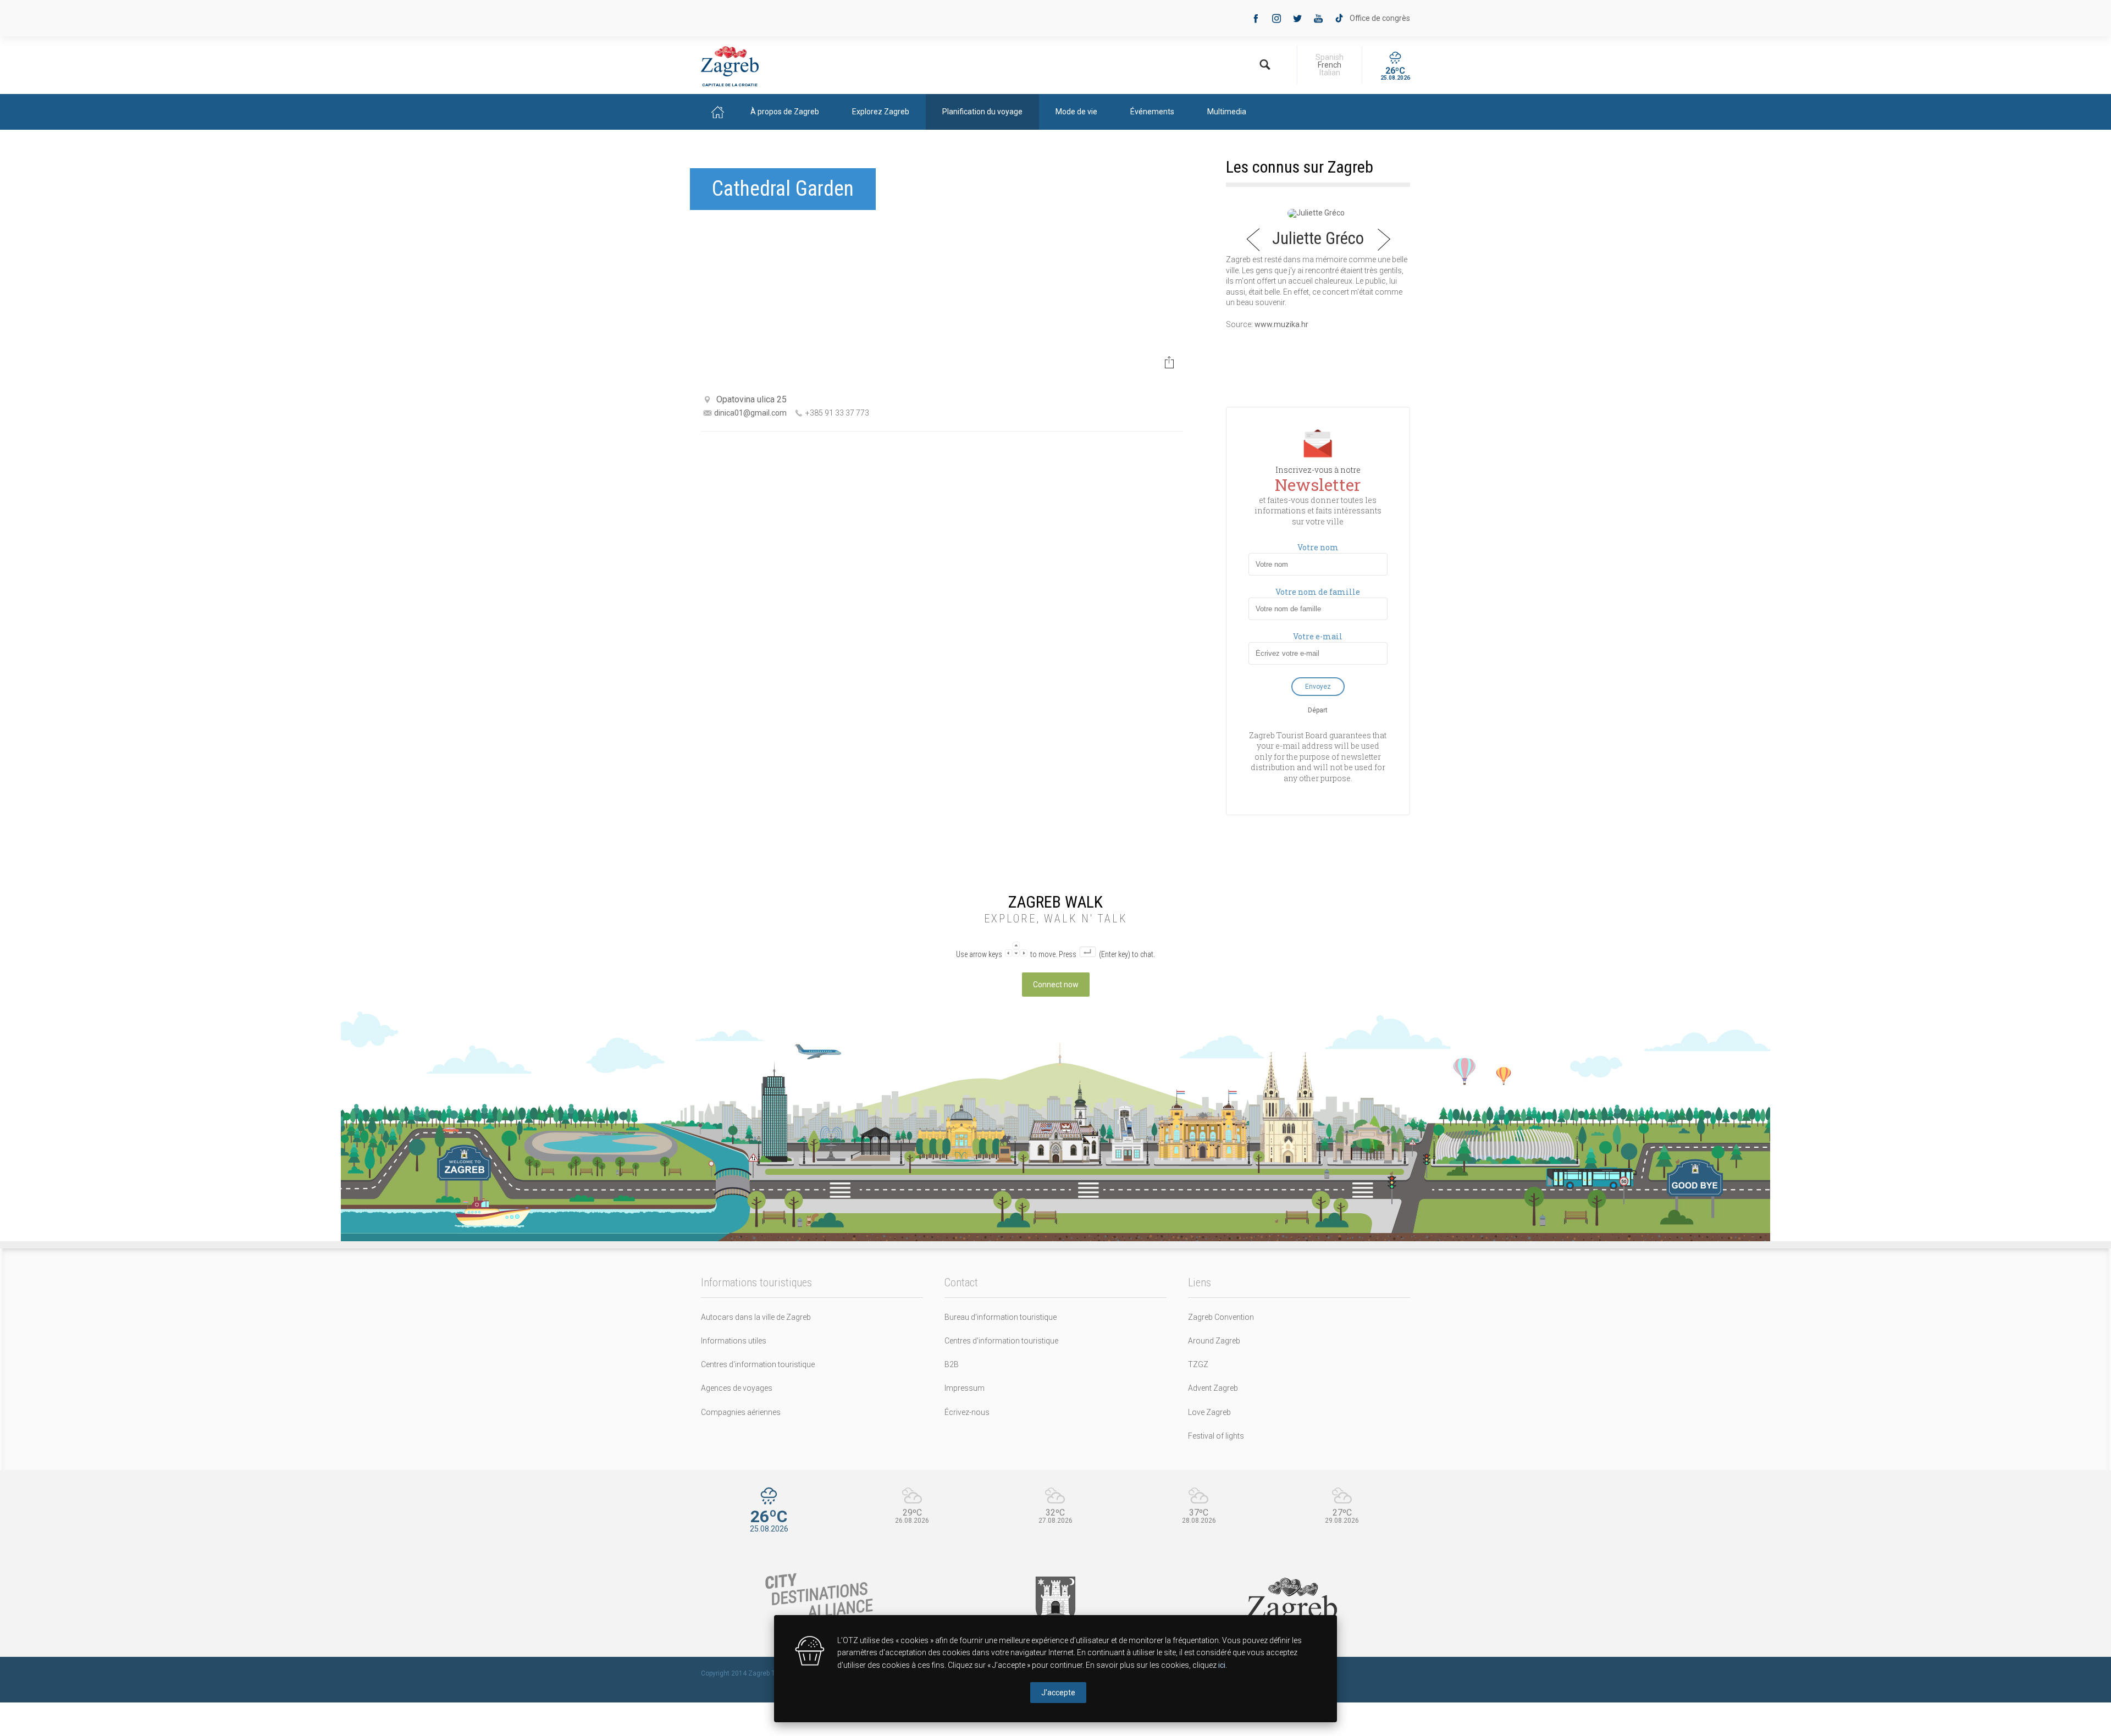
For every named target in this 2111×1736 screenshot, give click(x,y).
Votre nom (1318, 548)
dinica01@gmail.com (750, 413)
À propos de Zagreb (785, 112)
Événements (1152, 112)
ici (1222, 1665)
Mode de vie (1076, 112)
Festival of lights (1216, 1436)
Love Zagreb (1209, 1412)
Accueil (717, 112)
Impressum (965, 1388)
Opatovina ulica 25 (751, 399)
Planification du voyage (982, 112)
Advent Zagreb (1213, 1388)
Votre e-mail (1318, 637)
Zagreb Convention (1221, 1317)
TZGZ (1198, 1364)
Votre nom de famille (1318, 592)
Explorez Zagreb (881, 112)
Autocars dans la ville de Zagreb (756, 1317)
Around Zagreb (1214, 1341)
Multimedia (1227, 112)
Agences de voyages (737, 1388)
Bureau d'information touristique (1001, 1317)
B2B (952, 1364)
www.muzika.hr (1281, 324)
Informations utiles (734, 1341)
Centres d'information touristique (758, 1364)
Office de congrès (1380, 18)
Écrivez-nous (967, 1412)
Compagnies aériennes (741, 1412)
